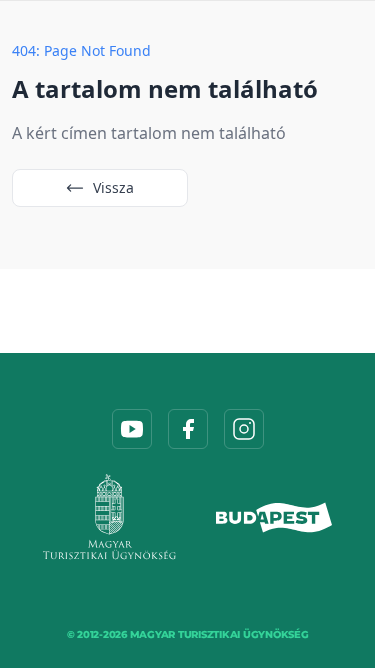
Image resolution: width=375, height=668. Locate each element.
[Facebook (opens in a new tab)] (188, 429)
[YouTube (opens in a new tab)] (132, 429)
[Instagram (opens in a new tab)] (244, 429)
